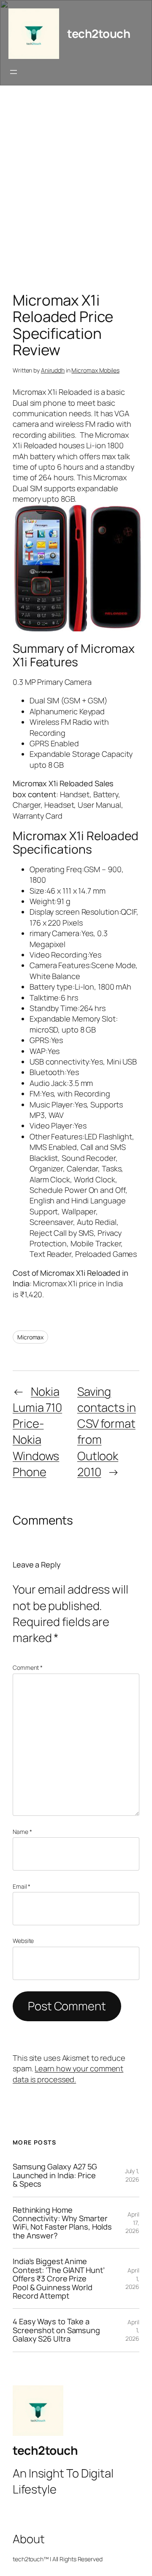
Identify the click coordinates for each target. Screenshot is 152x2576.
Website (23, 1941)
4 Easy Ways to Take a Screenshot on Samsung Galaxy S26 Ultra (56, 2330)
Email (22, 1886)
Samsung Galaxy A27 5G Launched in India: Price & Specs (55, 2175)
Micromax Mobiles (95, 370)
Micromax (30, 1337)
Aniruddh (53, 370)
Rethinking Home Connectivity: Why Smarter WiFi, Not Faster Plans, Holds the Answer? (62, 2223)
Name (22, 1832)
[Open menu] (14, 72)
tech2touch (99, 33)
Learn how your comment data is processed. (68, 2074)
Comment (28, 1667)
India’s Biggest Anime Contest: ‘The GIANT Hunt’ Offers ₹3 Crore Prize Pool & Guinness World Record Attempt (59, 2278)
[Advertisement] (76, 191)
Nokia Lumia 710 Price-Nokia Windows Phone (37, 1432)
